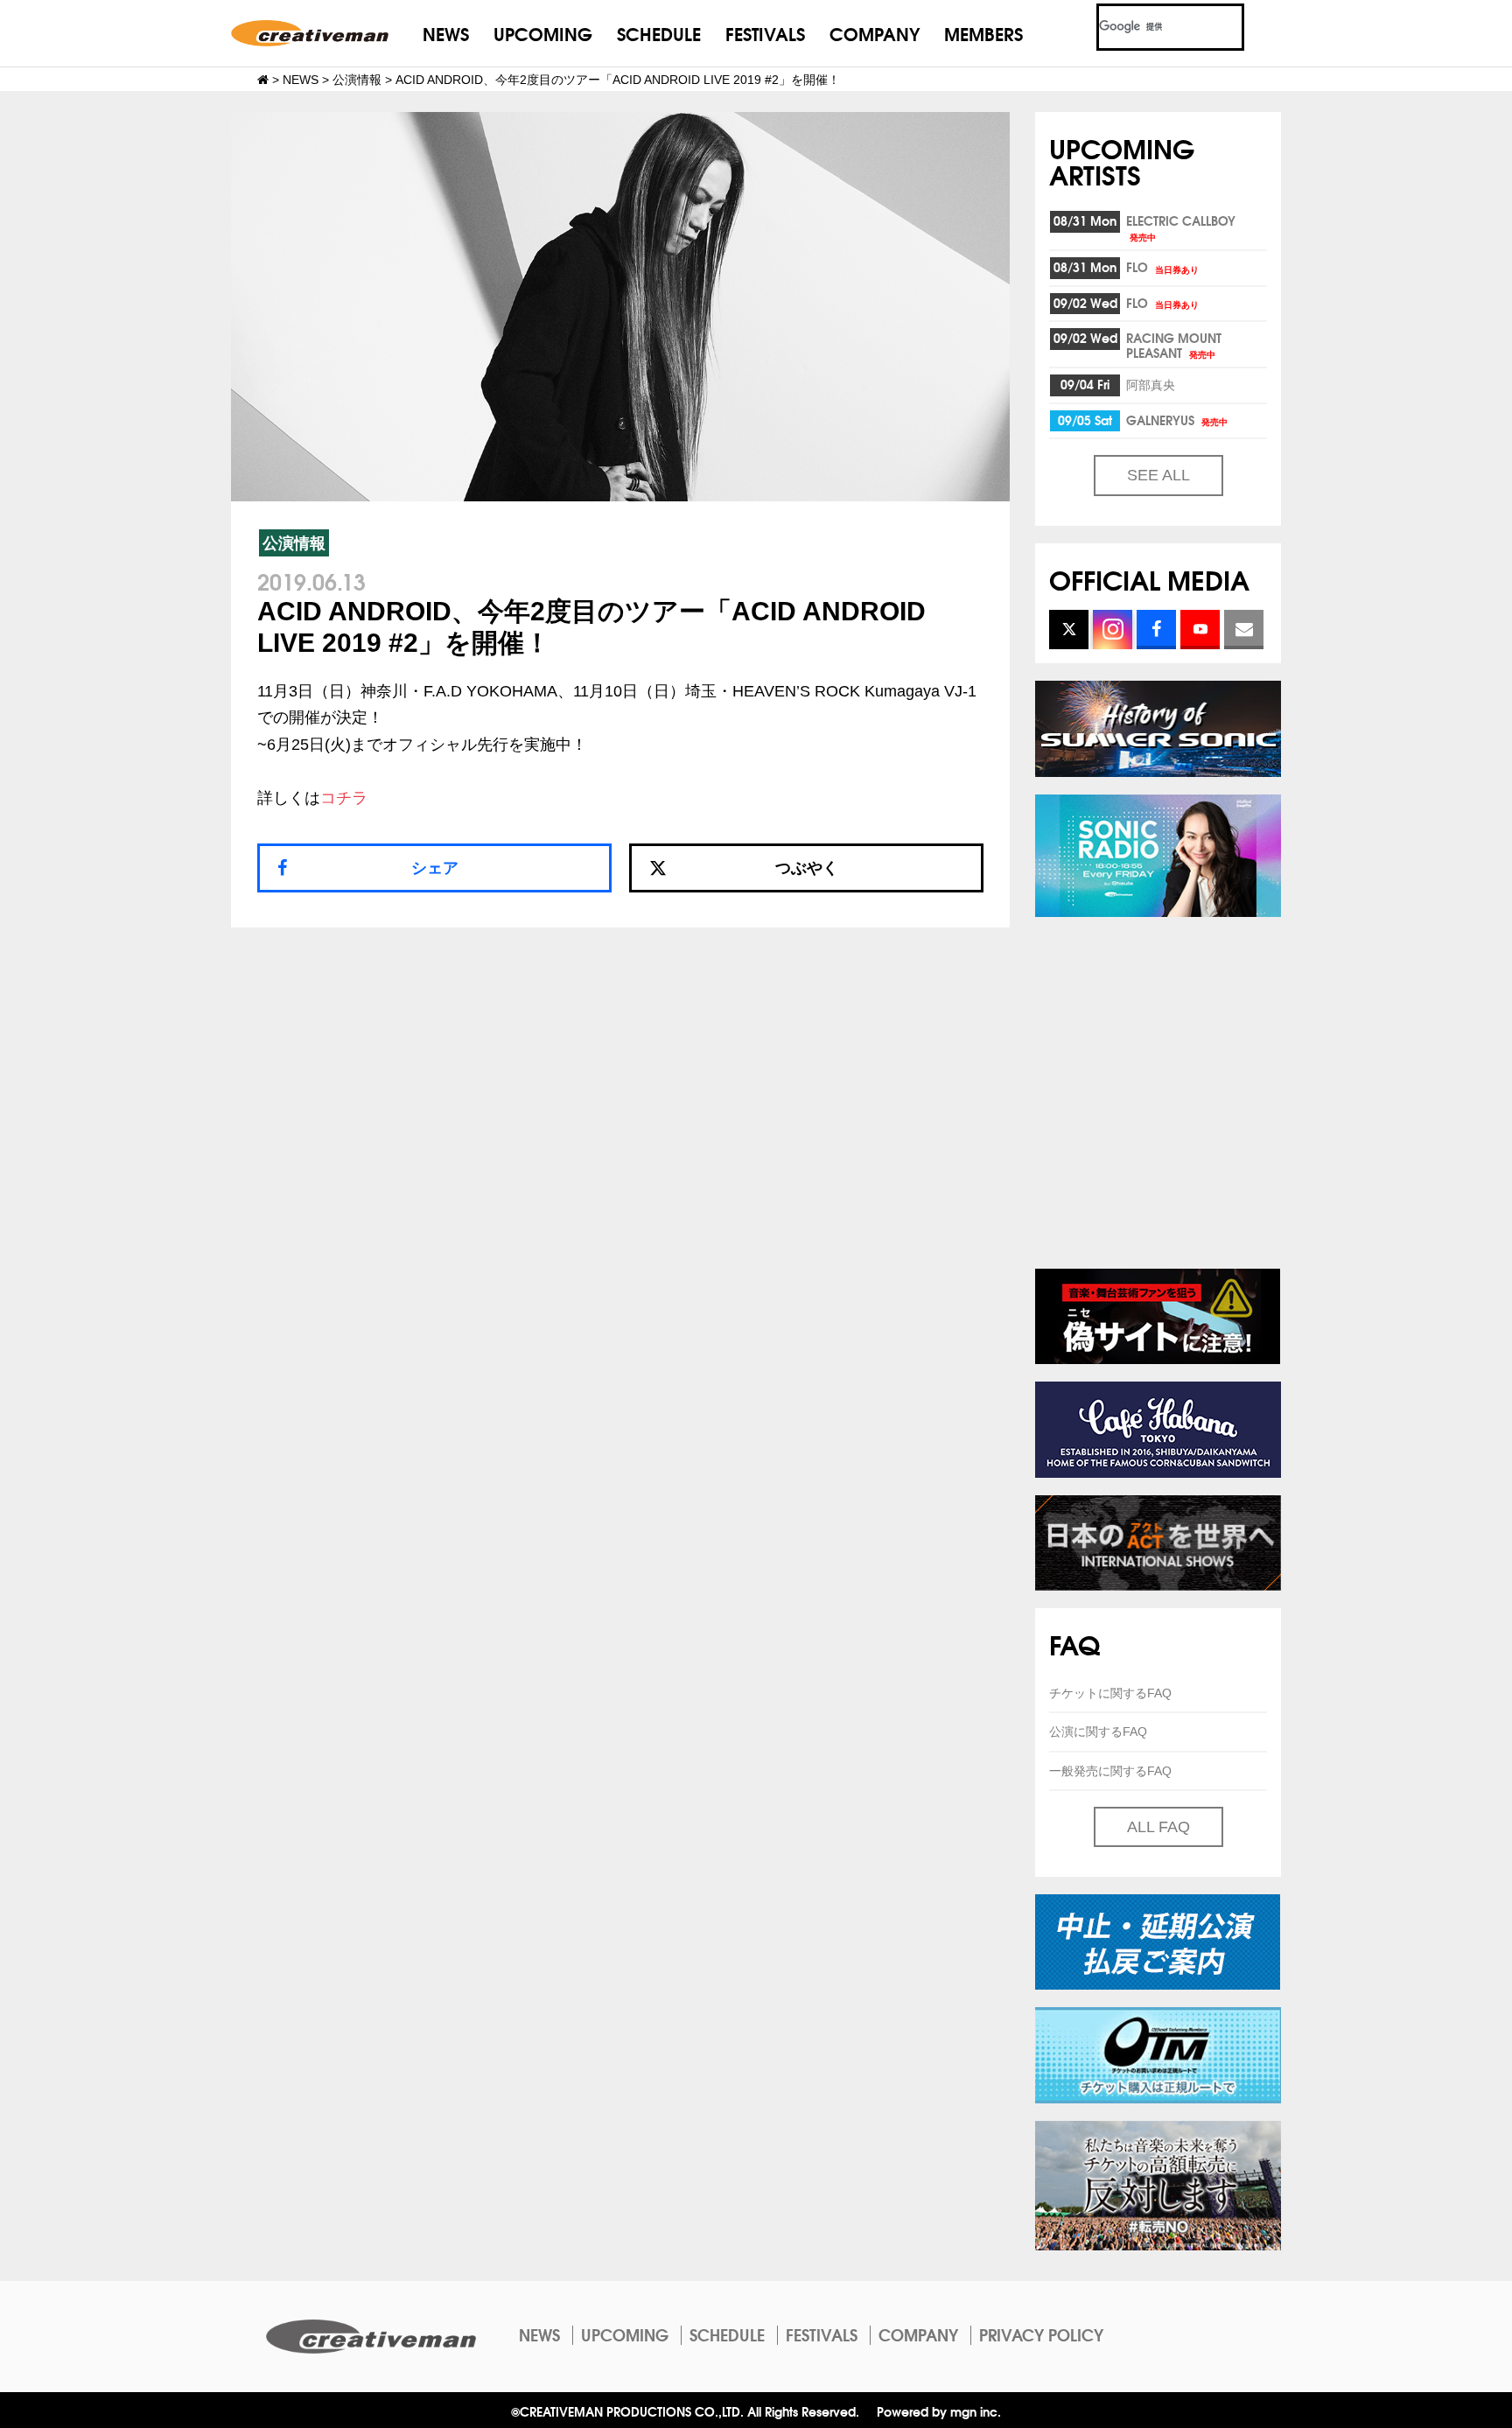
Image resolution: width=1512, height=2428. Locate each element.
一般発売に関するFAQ (1110, 1771)
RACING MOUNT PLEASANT (1174, 345)
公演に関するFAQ (1098, 1732)
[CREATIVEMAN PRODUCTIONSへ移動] (263, 80)
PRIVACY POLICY (1041, 2334)
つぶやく (807, 868)
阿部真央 (1151, 384)
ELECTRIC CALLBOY (1181, 227)
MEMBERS (983, 33)
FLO (1162, 267)
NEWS (446, 33)
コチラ (344, 798)
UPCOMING (543, 33)
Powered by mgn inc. (939, 2411)
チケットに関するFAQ (1110, 1693)
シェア (435, 868)
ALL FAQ (1158, 1827)
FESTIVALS (765, 33)
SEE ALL (1158, 475)
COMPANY (875, 33)
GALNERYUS (1177, 420)
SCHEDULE (659, 33)
